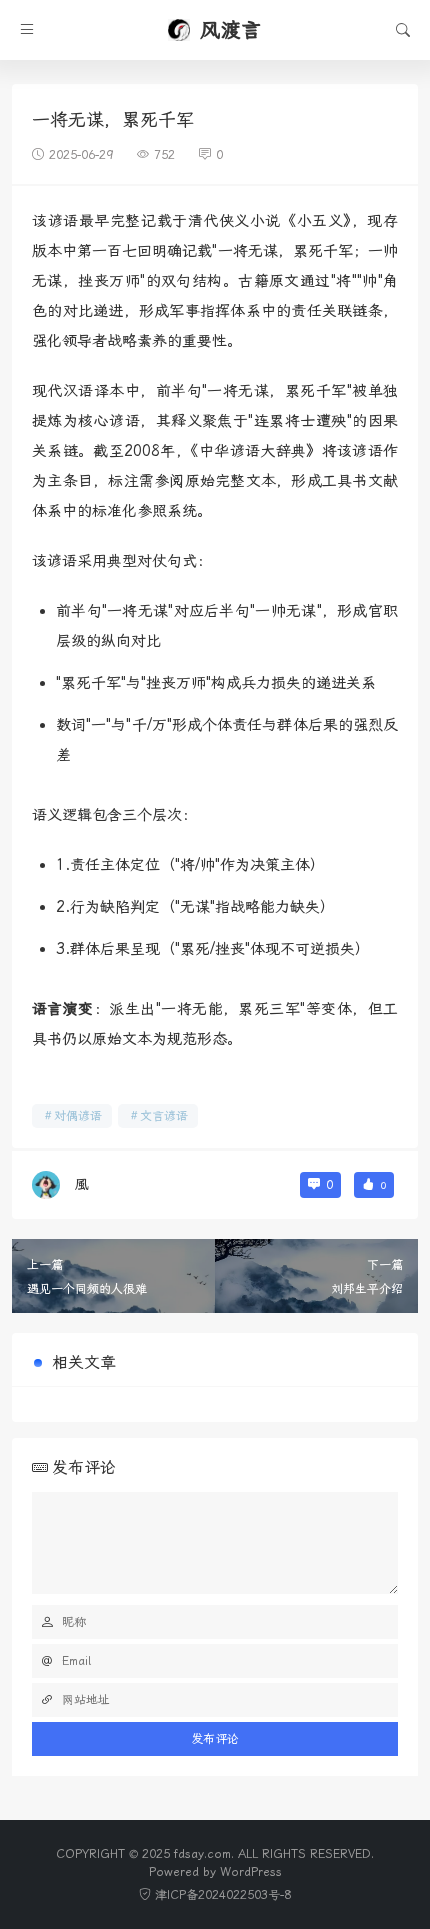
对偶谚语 (78, 1116)
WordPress (251, 1872)
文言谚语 (164, 1116)
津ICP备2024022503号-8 (223, 1895)
